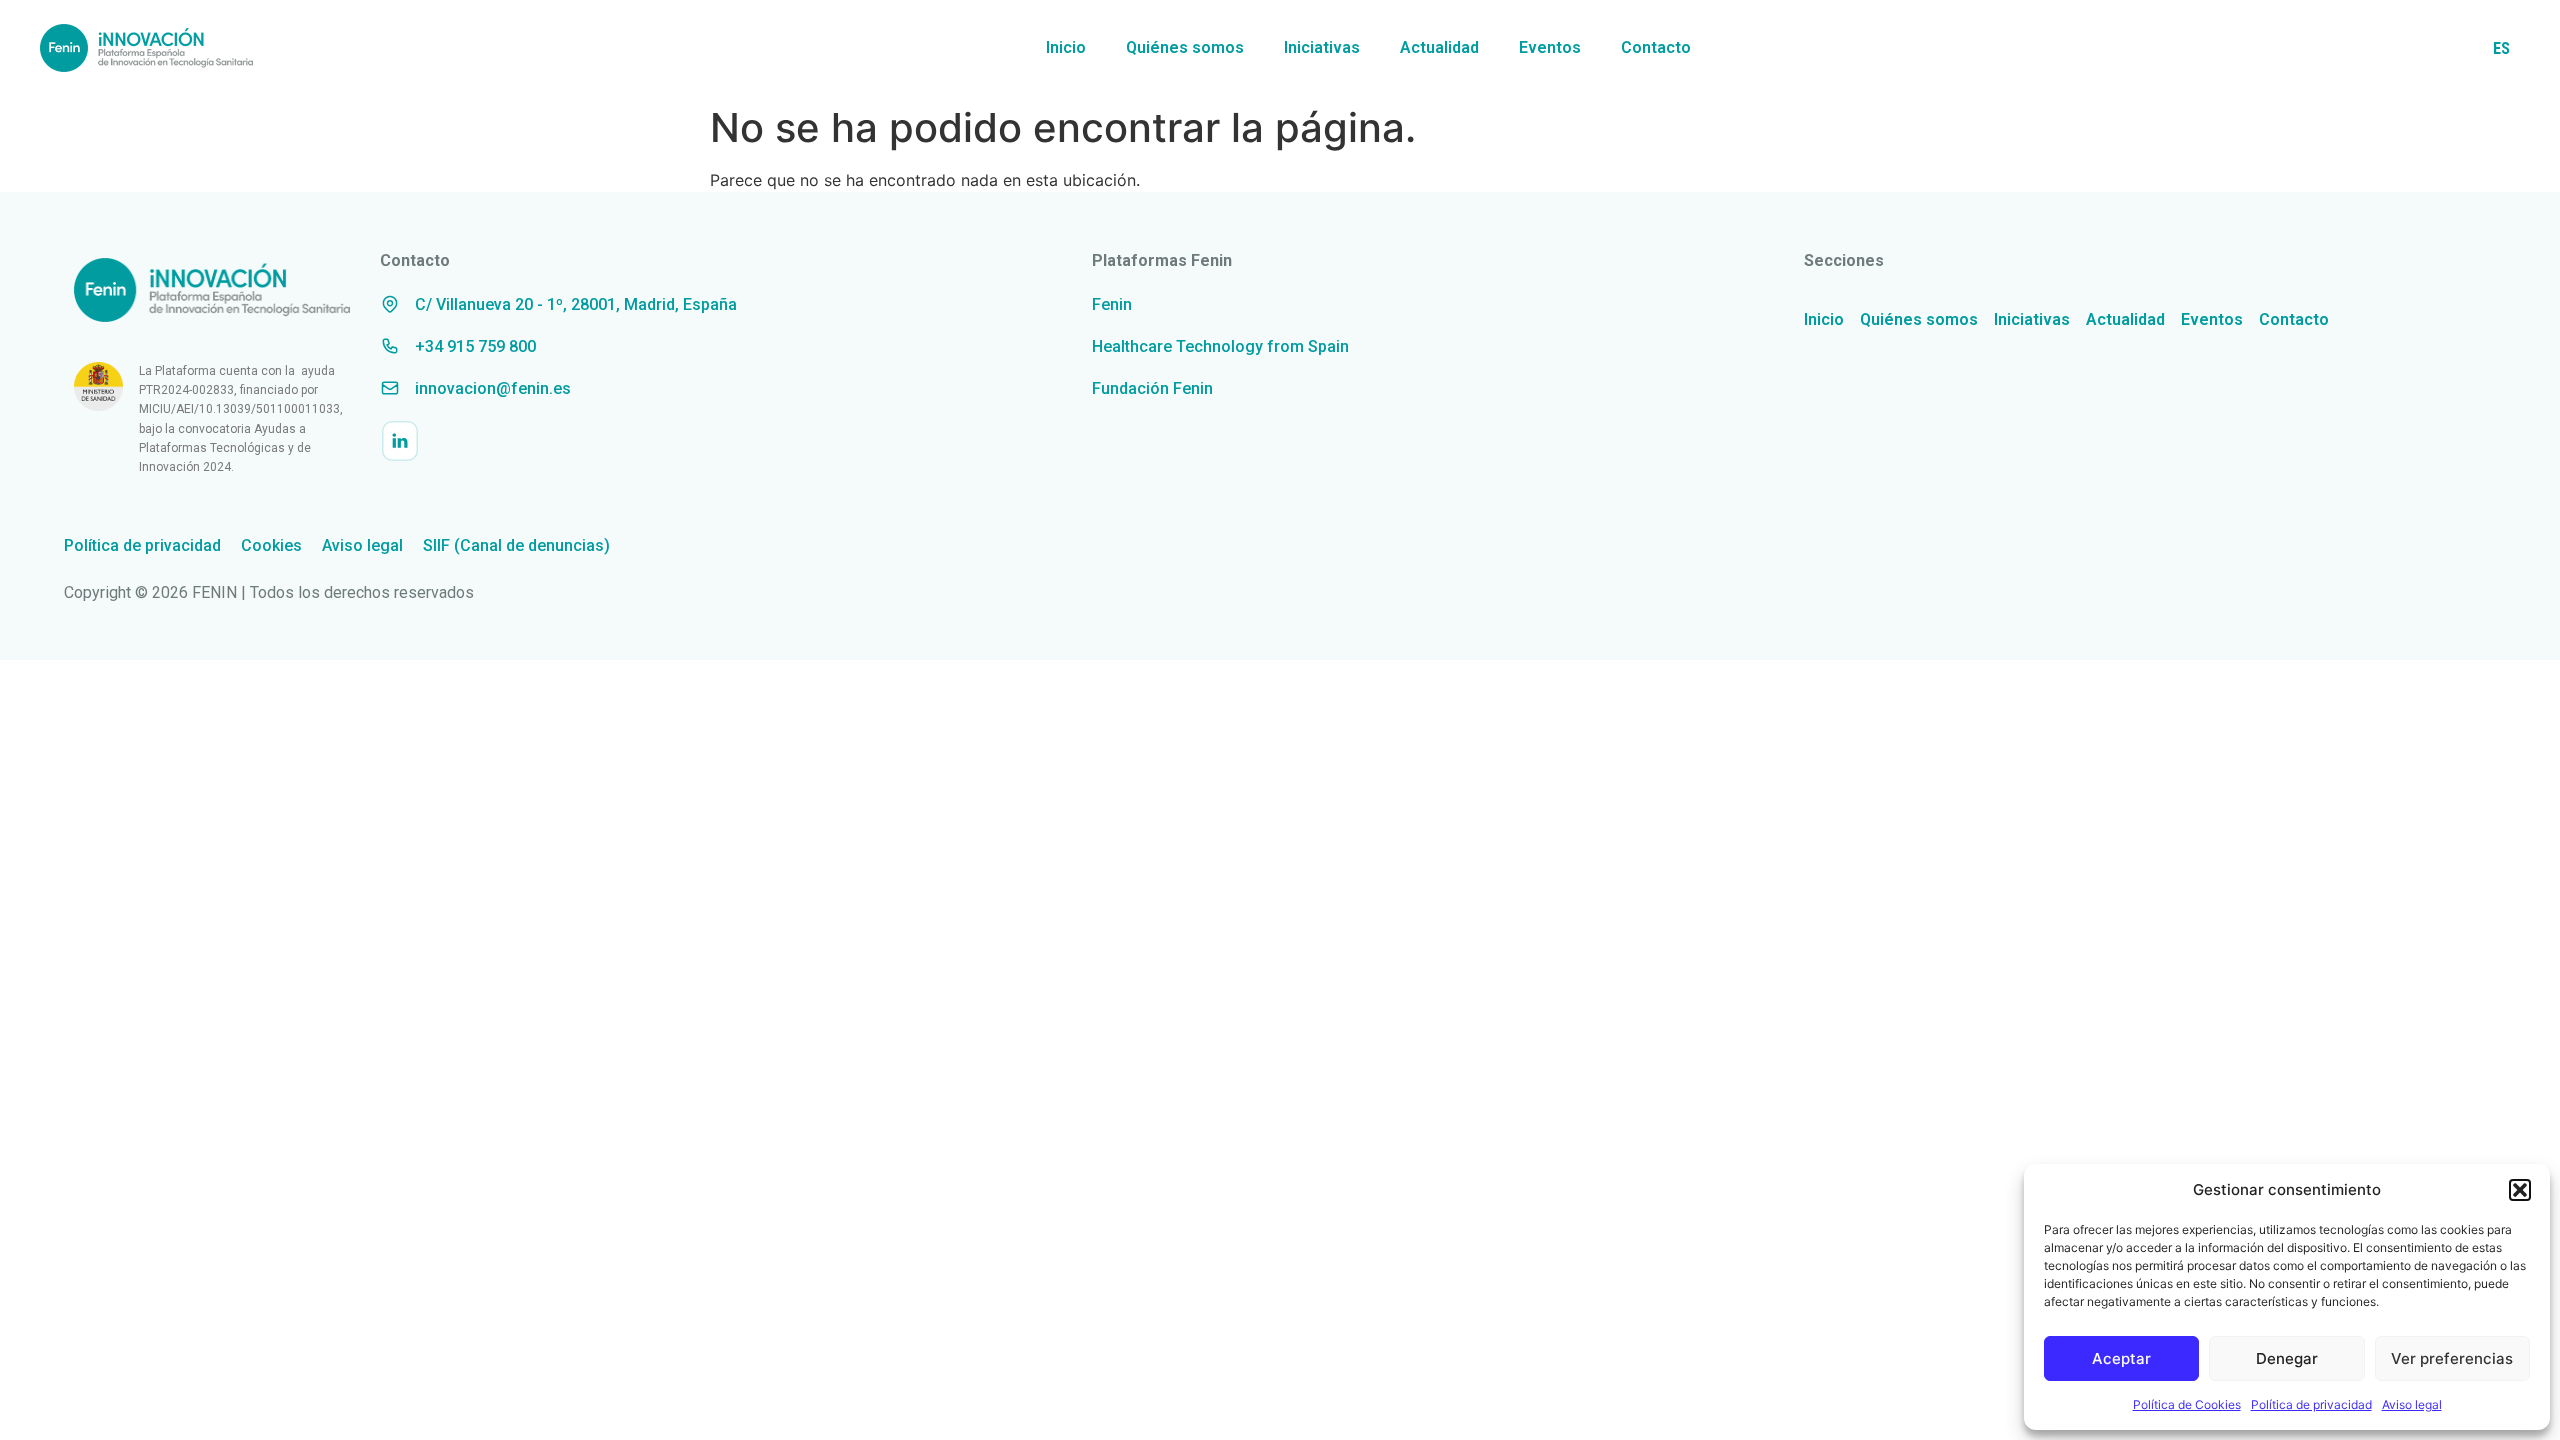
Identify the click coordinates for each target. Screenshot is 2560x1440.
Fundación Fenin (1152, 388)
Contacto (1656, 47)
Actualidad (1439, 47)
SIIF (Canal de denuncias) (516, 545)
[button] (2520, 1190)
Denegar (2287, 1358)
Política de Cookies (2187, 1404)
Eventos (1550, 47)
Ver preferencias (2452, 1358)
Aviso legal (2412, 1404)
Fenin (1112, 304)
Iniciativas (1322, 47)
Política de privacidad (2311, 1404)
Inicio (1066, 47)
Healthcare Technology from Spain (1220, 346)
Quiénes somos (1185, 47)
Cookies (271, 545)
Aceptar (2121, 1358)
